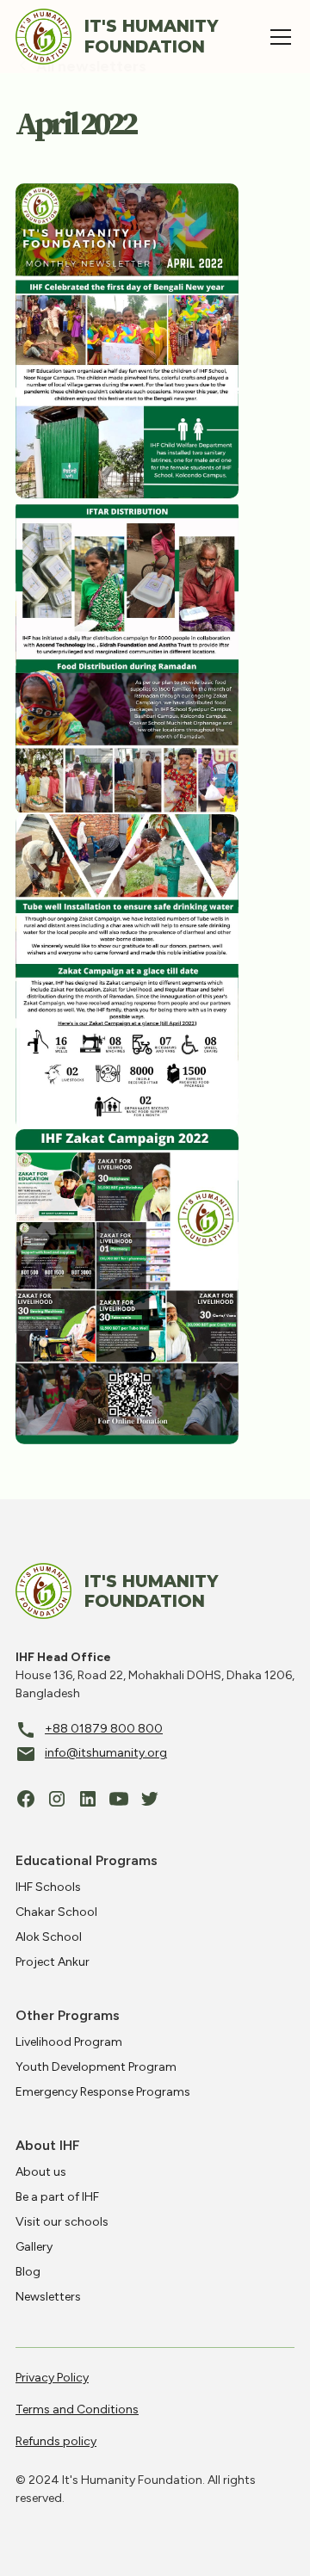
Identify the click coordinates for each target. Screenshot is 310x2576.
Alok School (49, 1937)
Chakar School (56, 1912)
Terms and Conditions (77, 2409)
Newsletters (48, 2297)
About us (41, 2172)
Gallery (34, 2247)
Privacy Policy (52, 2378)
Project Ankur (53, 1962)
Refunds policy (56, 2441)
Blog (28, 2272)
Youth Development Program (96, 2067)
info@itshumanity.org (106, 1753)
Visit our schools (62, 2222)
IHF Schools (48, 1887)
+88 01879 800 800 (104, 1729)
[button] (277, 37)
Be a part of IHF (57, 2197)
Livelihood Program (69, 2042)
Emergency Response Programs (103, 2092)
